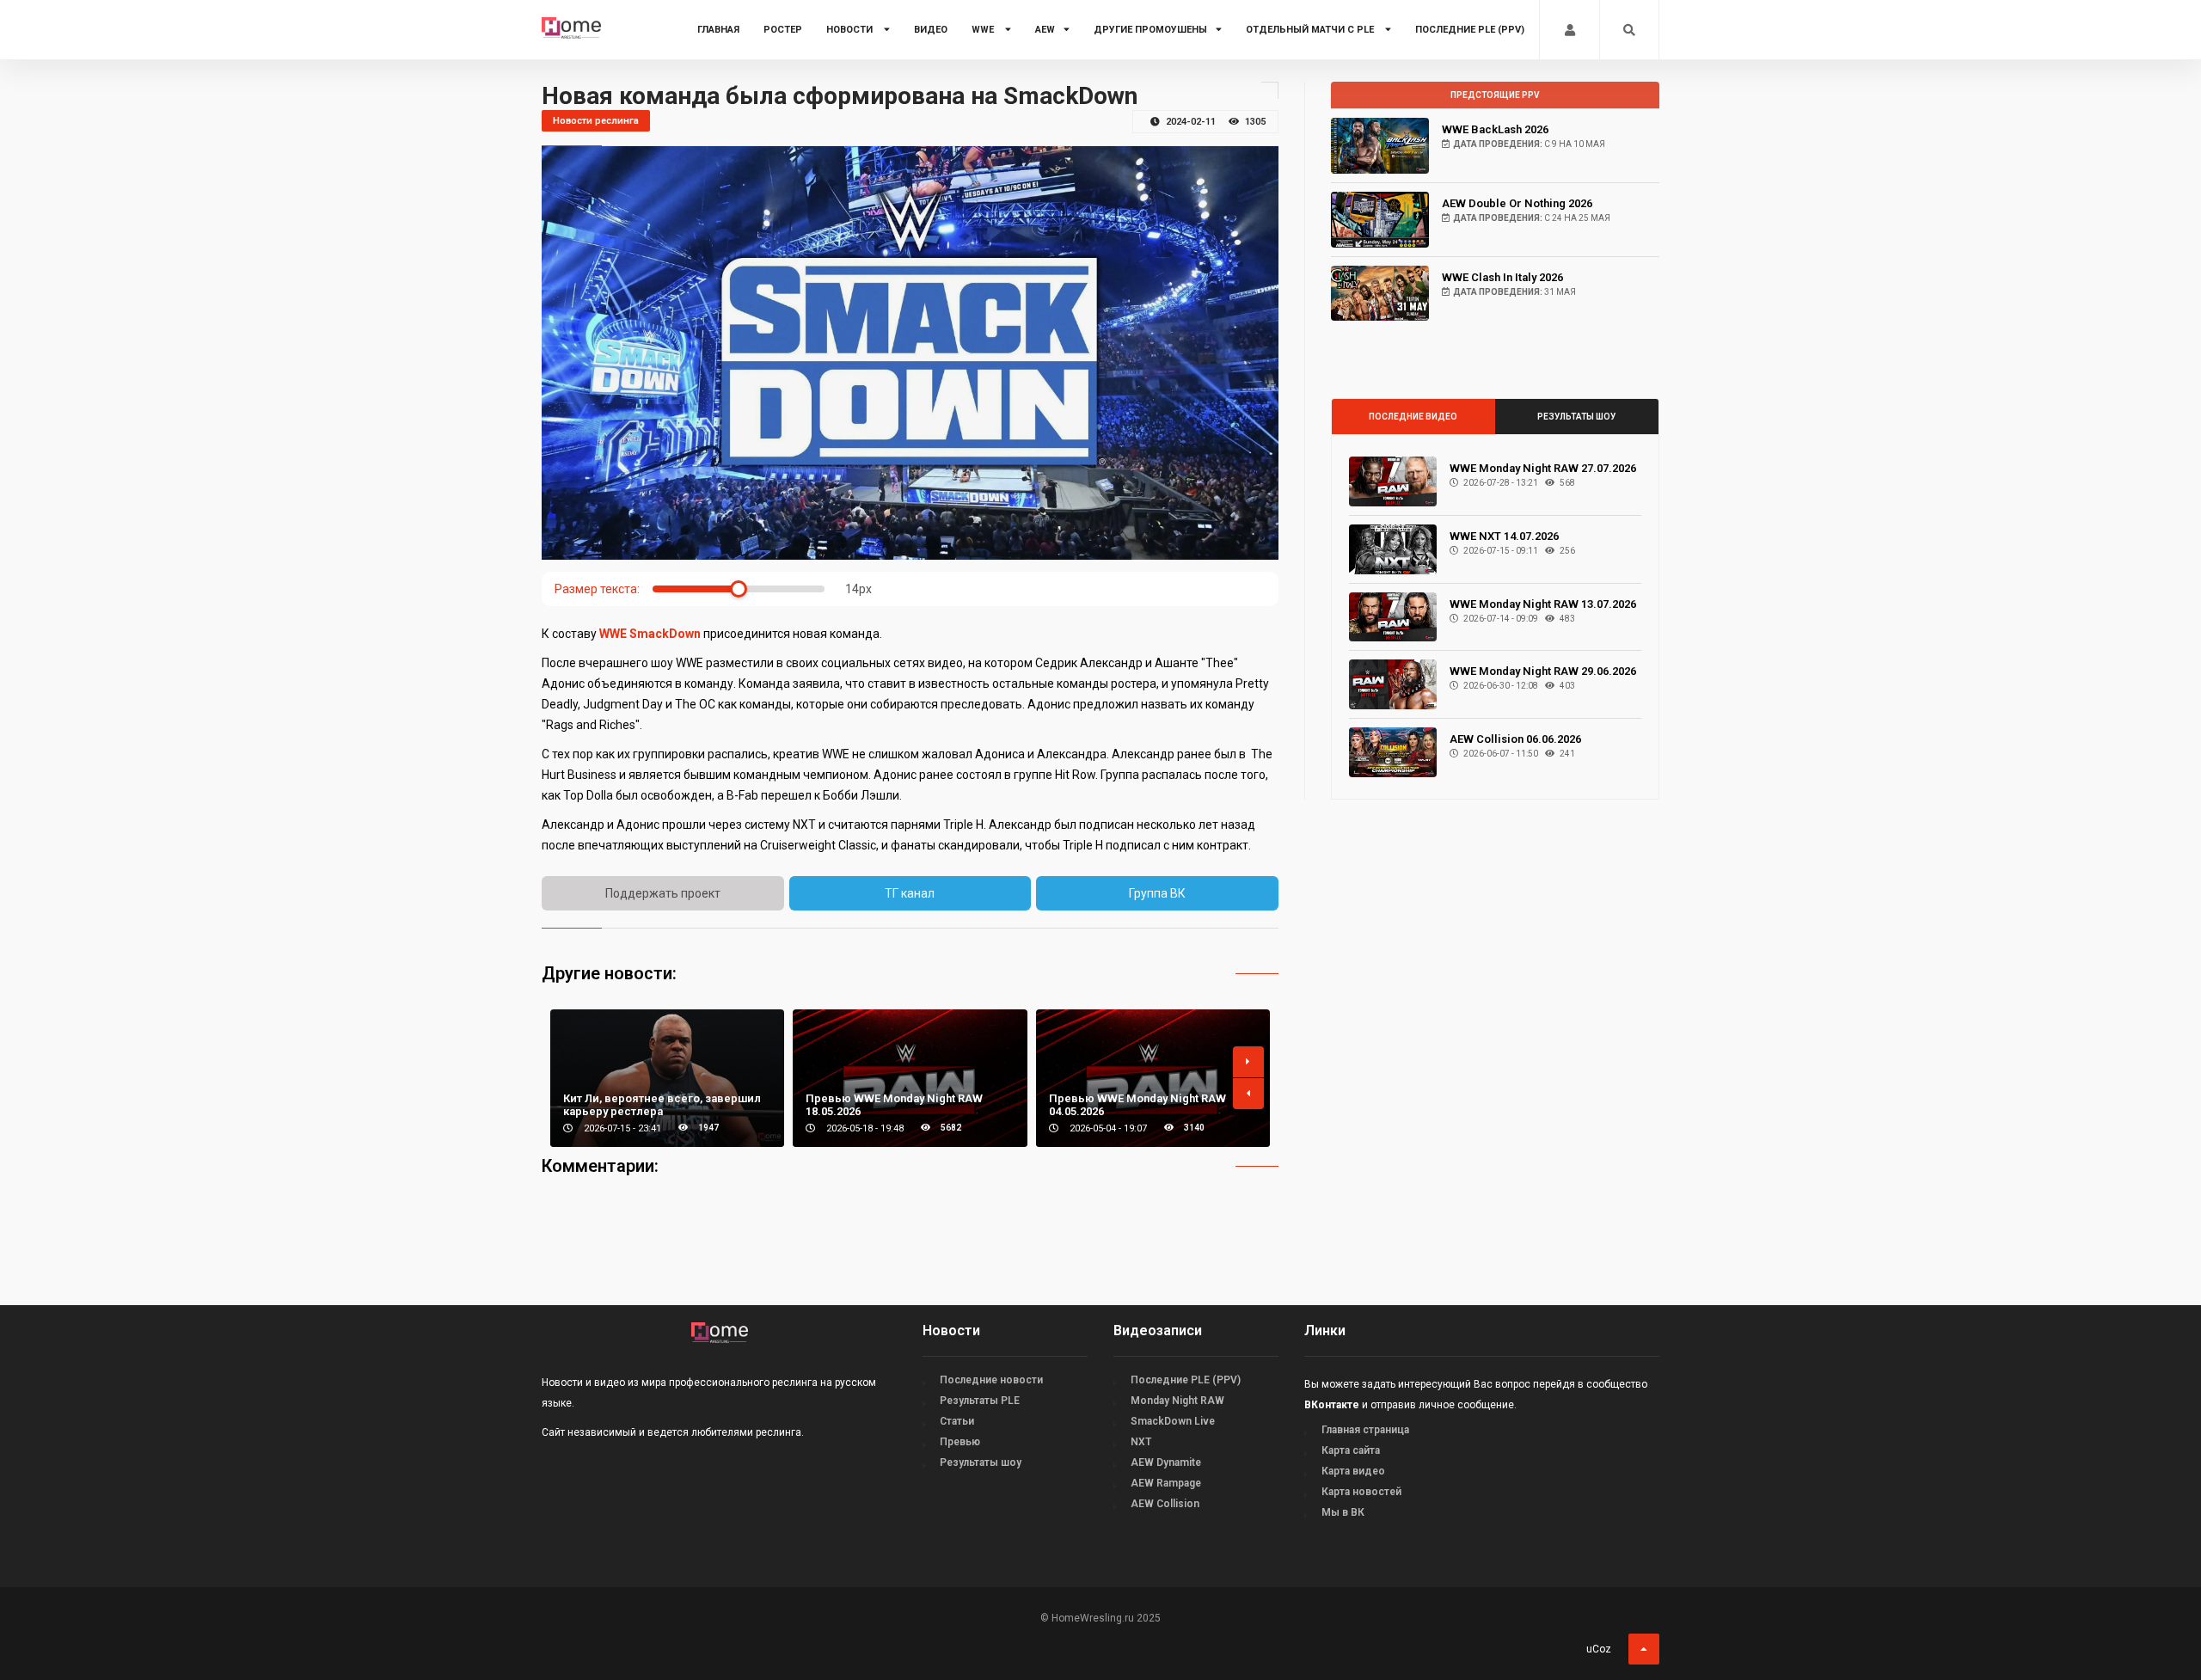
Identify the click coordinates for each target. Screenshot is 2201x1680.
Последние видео (1413, 417)
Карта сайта (1351, 1450)
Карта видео (1353, 1471)
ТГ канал (910, 893)
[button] (1248, 1062)
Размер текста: (597, 589)
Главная (718, 30)
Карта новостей (1361, 1492)
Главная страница (1365, 1430)
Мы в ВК (1343, 1512)
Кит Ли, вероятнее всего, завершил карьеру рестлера (662, 1105)
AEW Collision (1165, 1504)
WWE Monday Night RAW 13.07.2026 (1543, 604)
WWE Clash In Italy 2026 (1502, 277)
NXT (1141, 1442)
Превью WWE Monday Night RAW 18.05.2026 (894, 1105)
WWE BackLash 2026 (1495, 129)
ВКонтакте (1332, 1405)
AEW (1045, 30)
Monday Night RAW (1177, 1401)
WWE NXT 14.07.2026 (1504, 536)
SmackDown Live (1173, 1421)
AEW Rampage (1166, 1483)
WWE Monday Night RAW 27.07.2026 (1543, 468)
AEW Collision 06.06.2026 (1515, 739)
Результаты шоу (1576, 417)
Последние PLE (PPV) (1470, 30)
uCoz (1599, 1649)
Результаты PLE (980, 1401)
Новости (851, 30)
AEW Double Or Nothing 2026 (1517, 203)
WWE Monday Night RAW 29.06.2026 (1543, 671)
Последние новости (991, 1380)
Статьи (957, 1421)
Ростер (783, 30)
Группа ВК (1157, 893)
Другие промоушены (1150, 30)
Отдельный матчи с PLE (1311, 30)
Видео (931, 30)
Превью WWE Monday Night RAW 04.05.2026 (1137, 1105)
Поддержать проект (663, 893)
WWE (984, 30)
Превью (960, 1442)
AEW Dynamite (1166, 1462)
